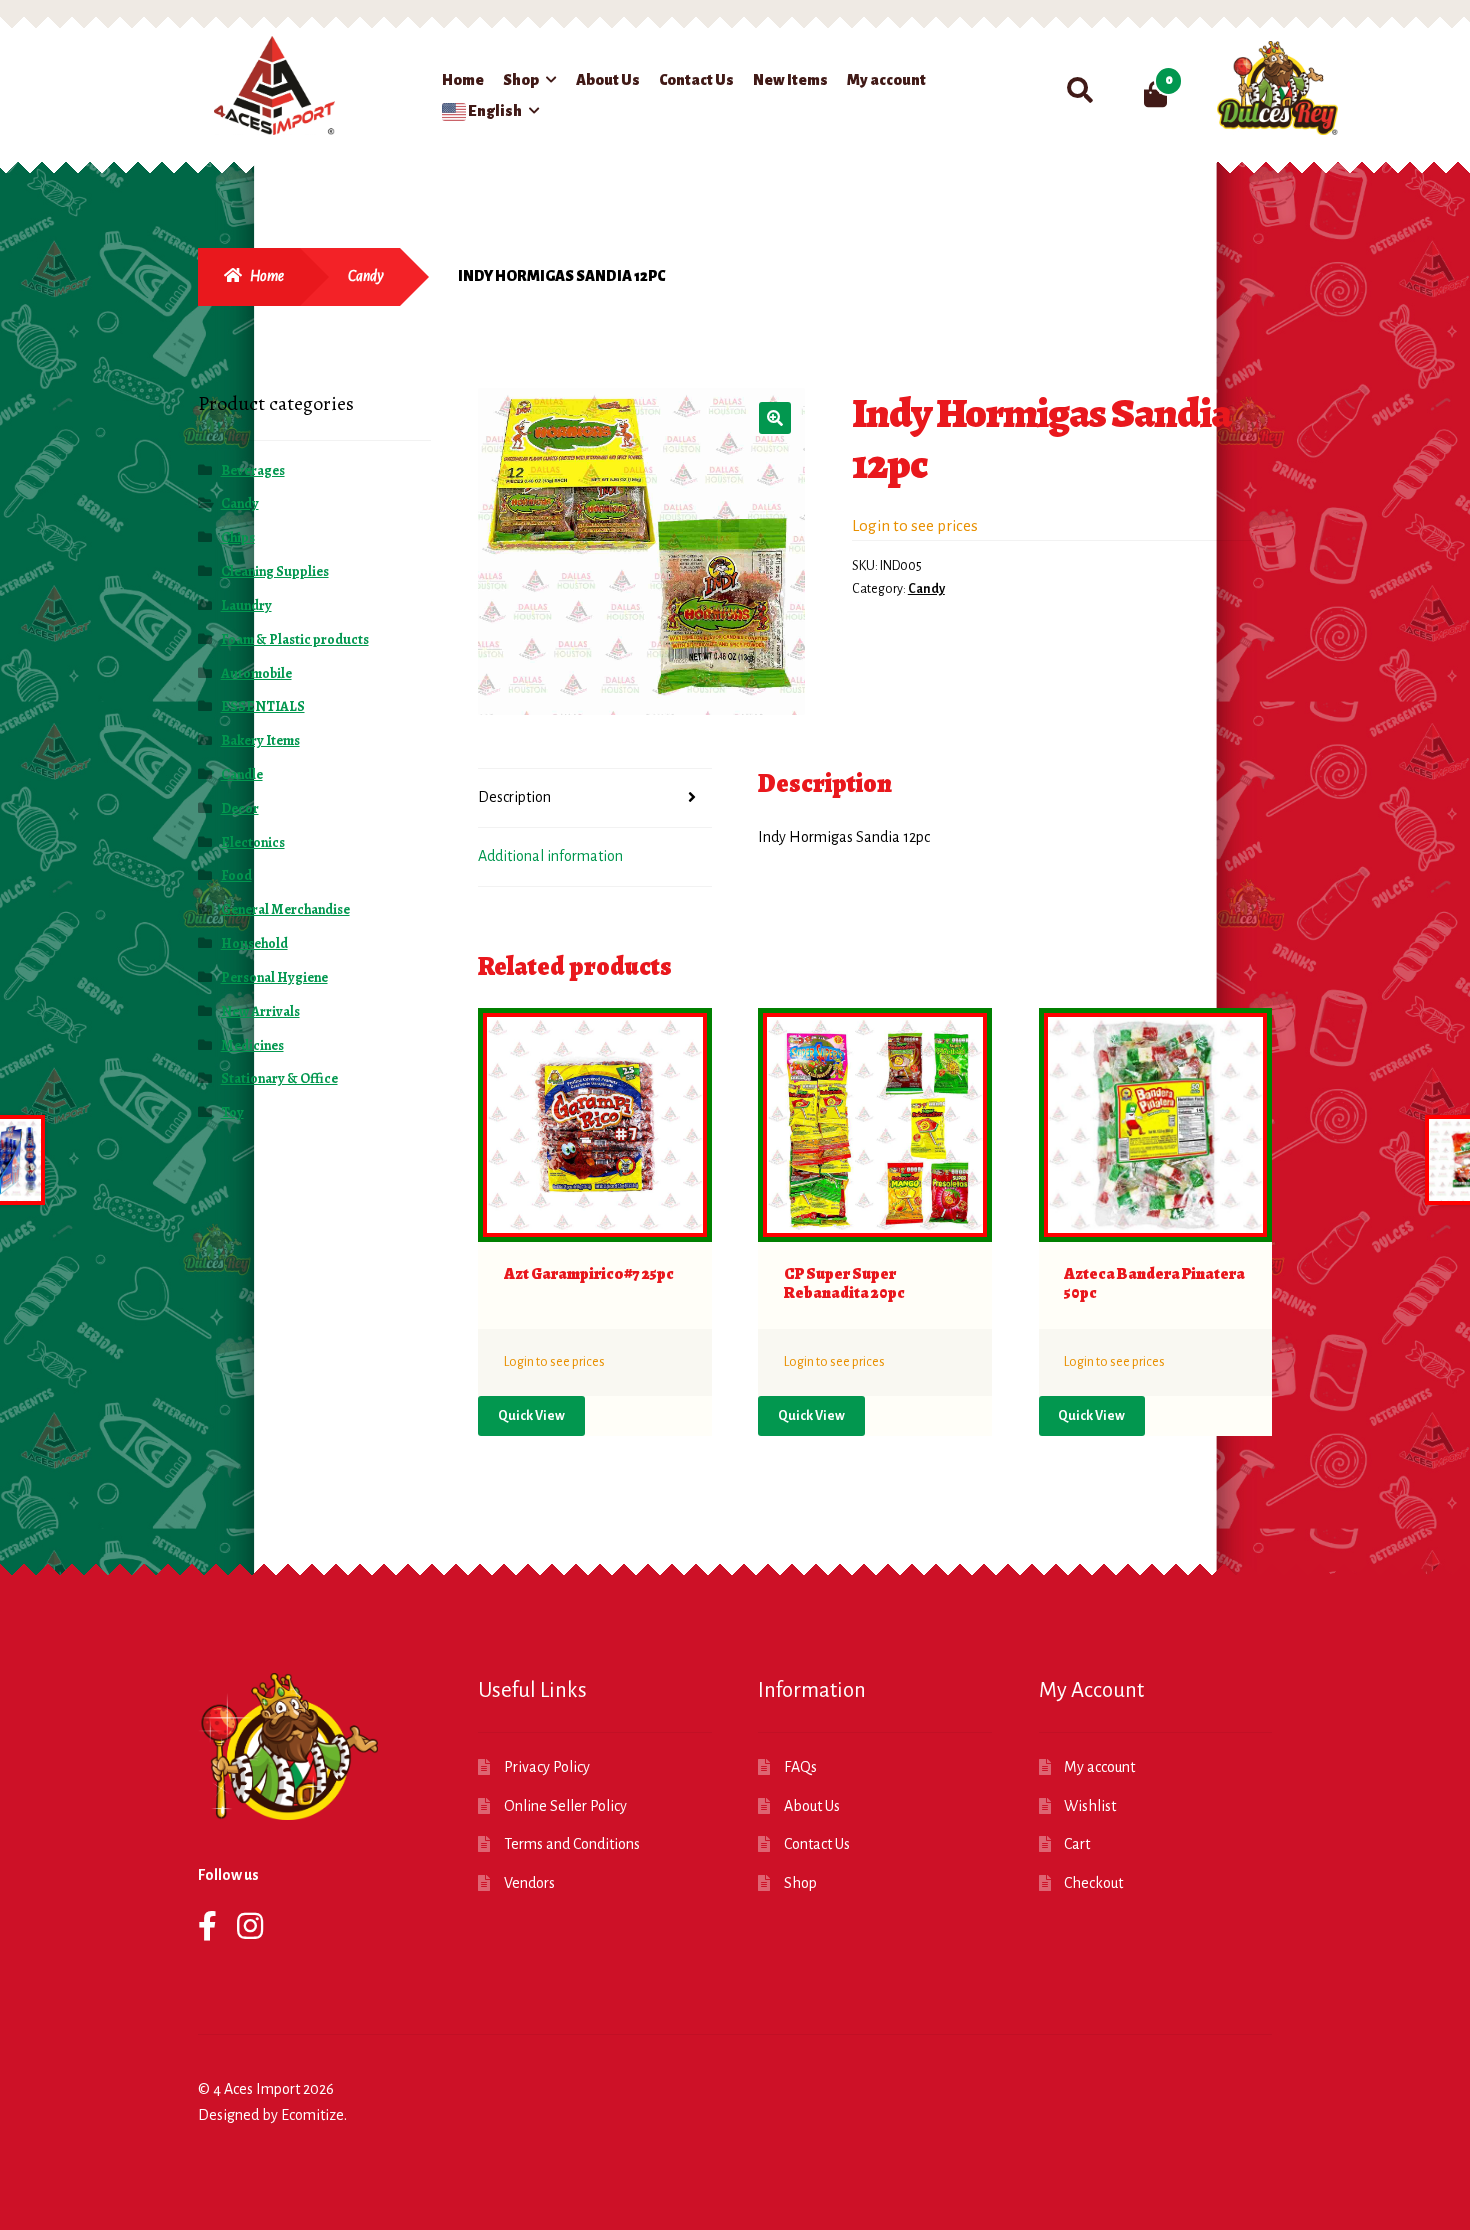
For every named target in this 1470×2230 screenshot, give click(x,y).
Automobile (256, 673)
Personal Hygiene (274, 977)
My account (886, 80)
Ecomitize (312, 2115)
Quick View (531, 1416)
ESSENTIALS (263, 706)
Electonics (253, 842)
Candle (242, 774)
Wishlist (1090, 1806)
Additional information (550, 856)
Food (236, 875)
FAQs (800, 1767)
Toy (232, 1112)
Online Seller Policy (565, 1806)
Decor (240, 808)
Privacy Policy (547, 1767)
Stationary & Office (279, 1078)
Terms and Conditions (572, 1844)
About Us (608, 80)
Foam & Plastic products (295, 639)
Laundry (246, 605)
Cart (1077, 1844)
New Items (790, 80)
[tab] (595, 798)
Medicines (252, 1045)
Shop (521, 80)
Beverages (253, 470)
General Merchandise (285, 909)
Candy (366, 276)
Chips (238, 537)
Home (463, 80)
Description (514, 797)
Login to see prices (915, 525)
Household (254, 943)
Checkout (1093, 1883)
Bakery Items (260, 740)
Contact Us (696, 80)
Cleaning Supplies (275, 571)
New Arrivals (260, 1011)
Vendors (529, 1883)
